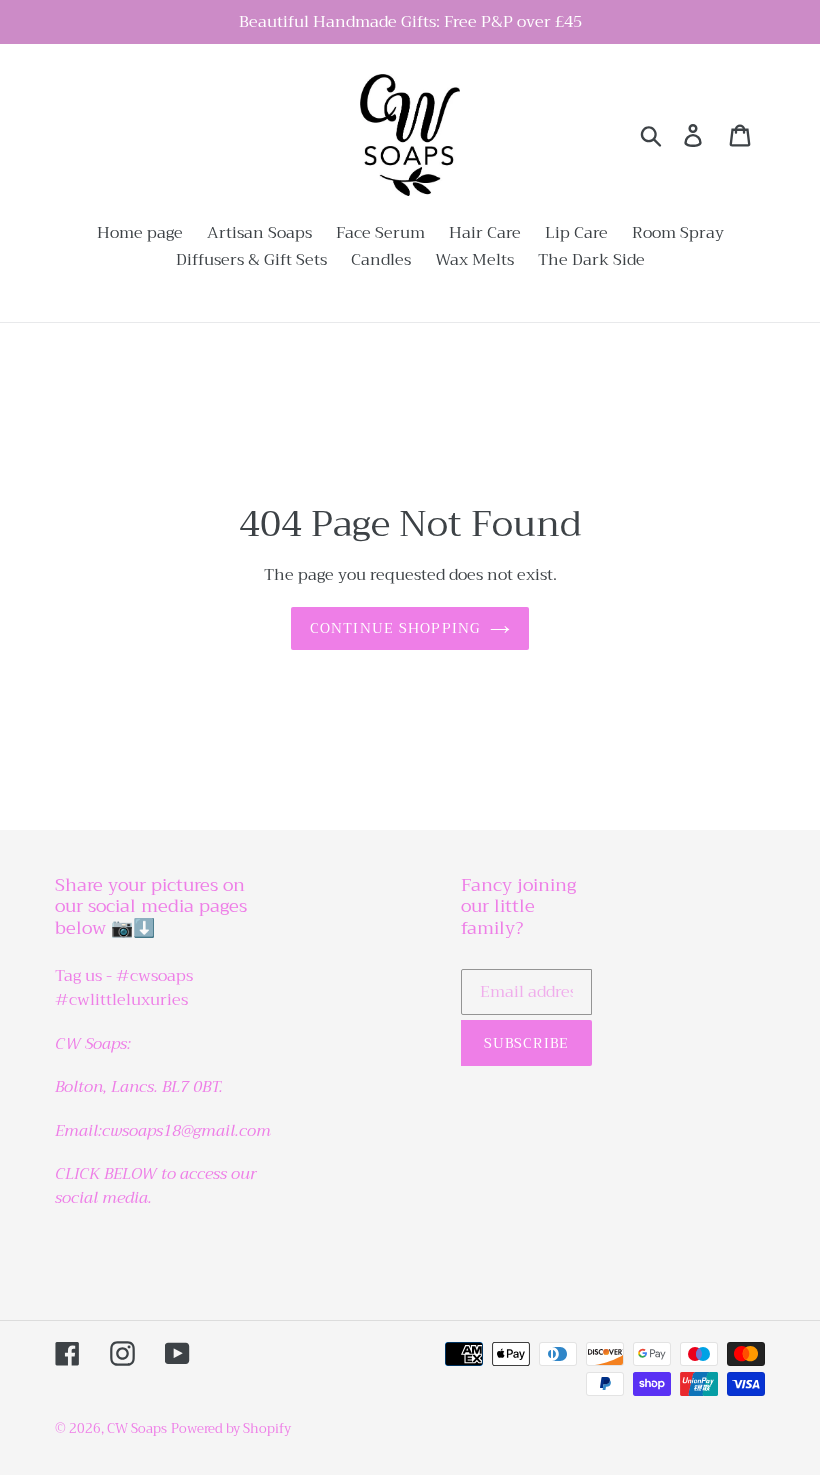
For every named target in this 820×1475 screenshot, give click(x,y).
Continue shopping (395, 628)
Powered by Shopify (231, 1428)
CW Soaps (137, 1428)
